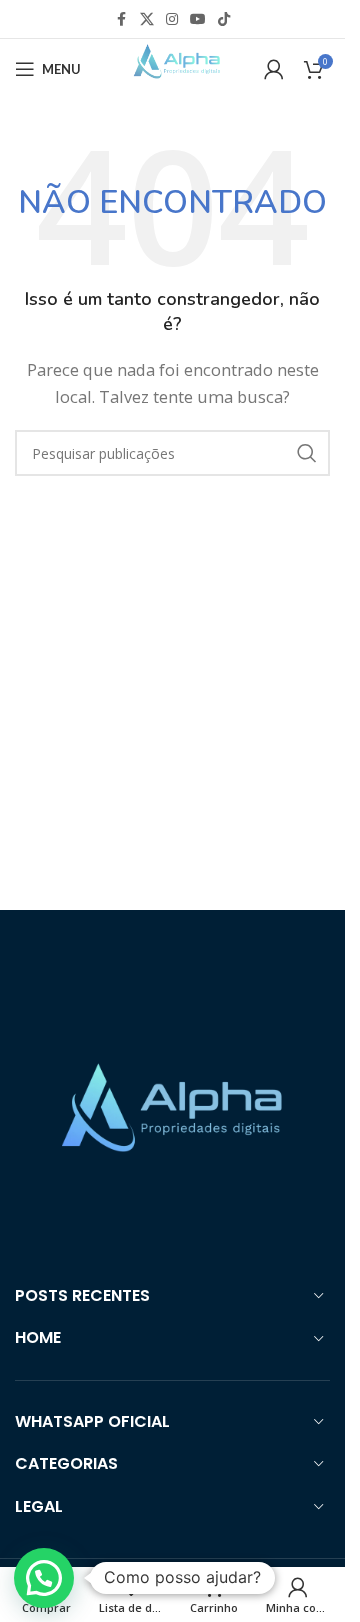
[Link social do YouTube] (198, 19)
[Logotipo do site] (172, 67)
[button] (44, 1578)
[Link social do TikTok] (224, 19)
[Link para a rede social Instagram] (172, 19)
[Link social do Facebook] (122, 19)
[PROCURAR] (307, 453)
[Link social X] (147, 19)
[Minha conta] (274, 69)
